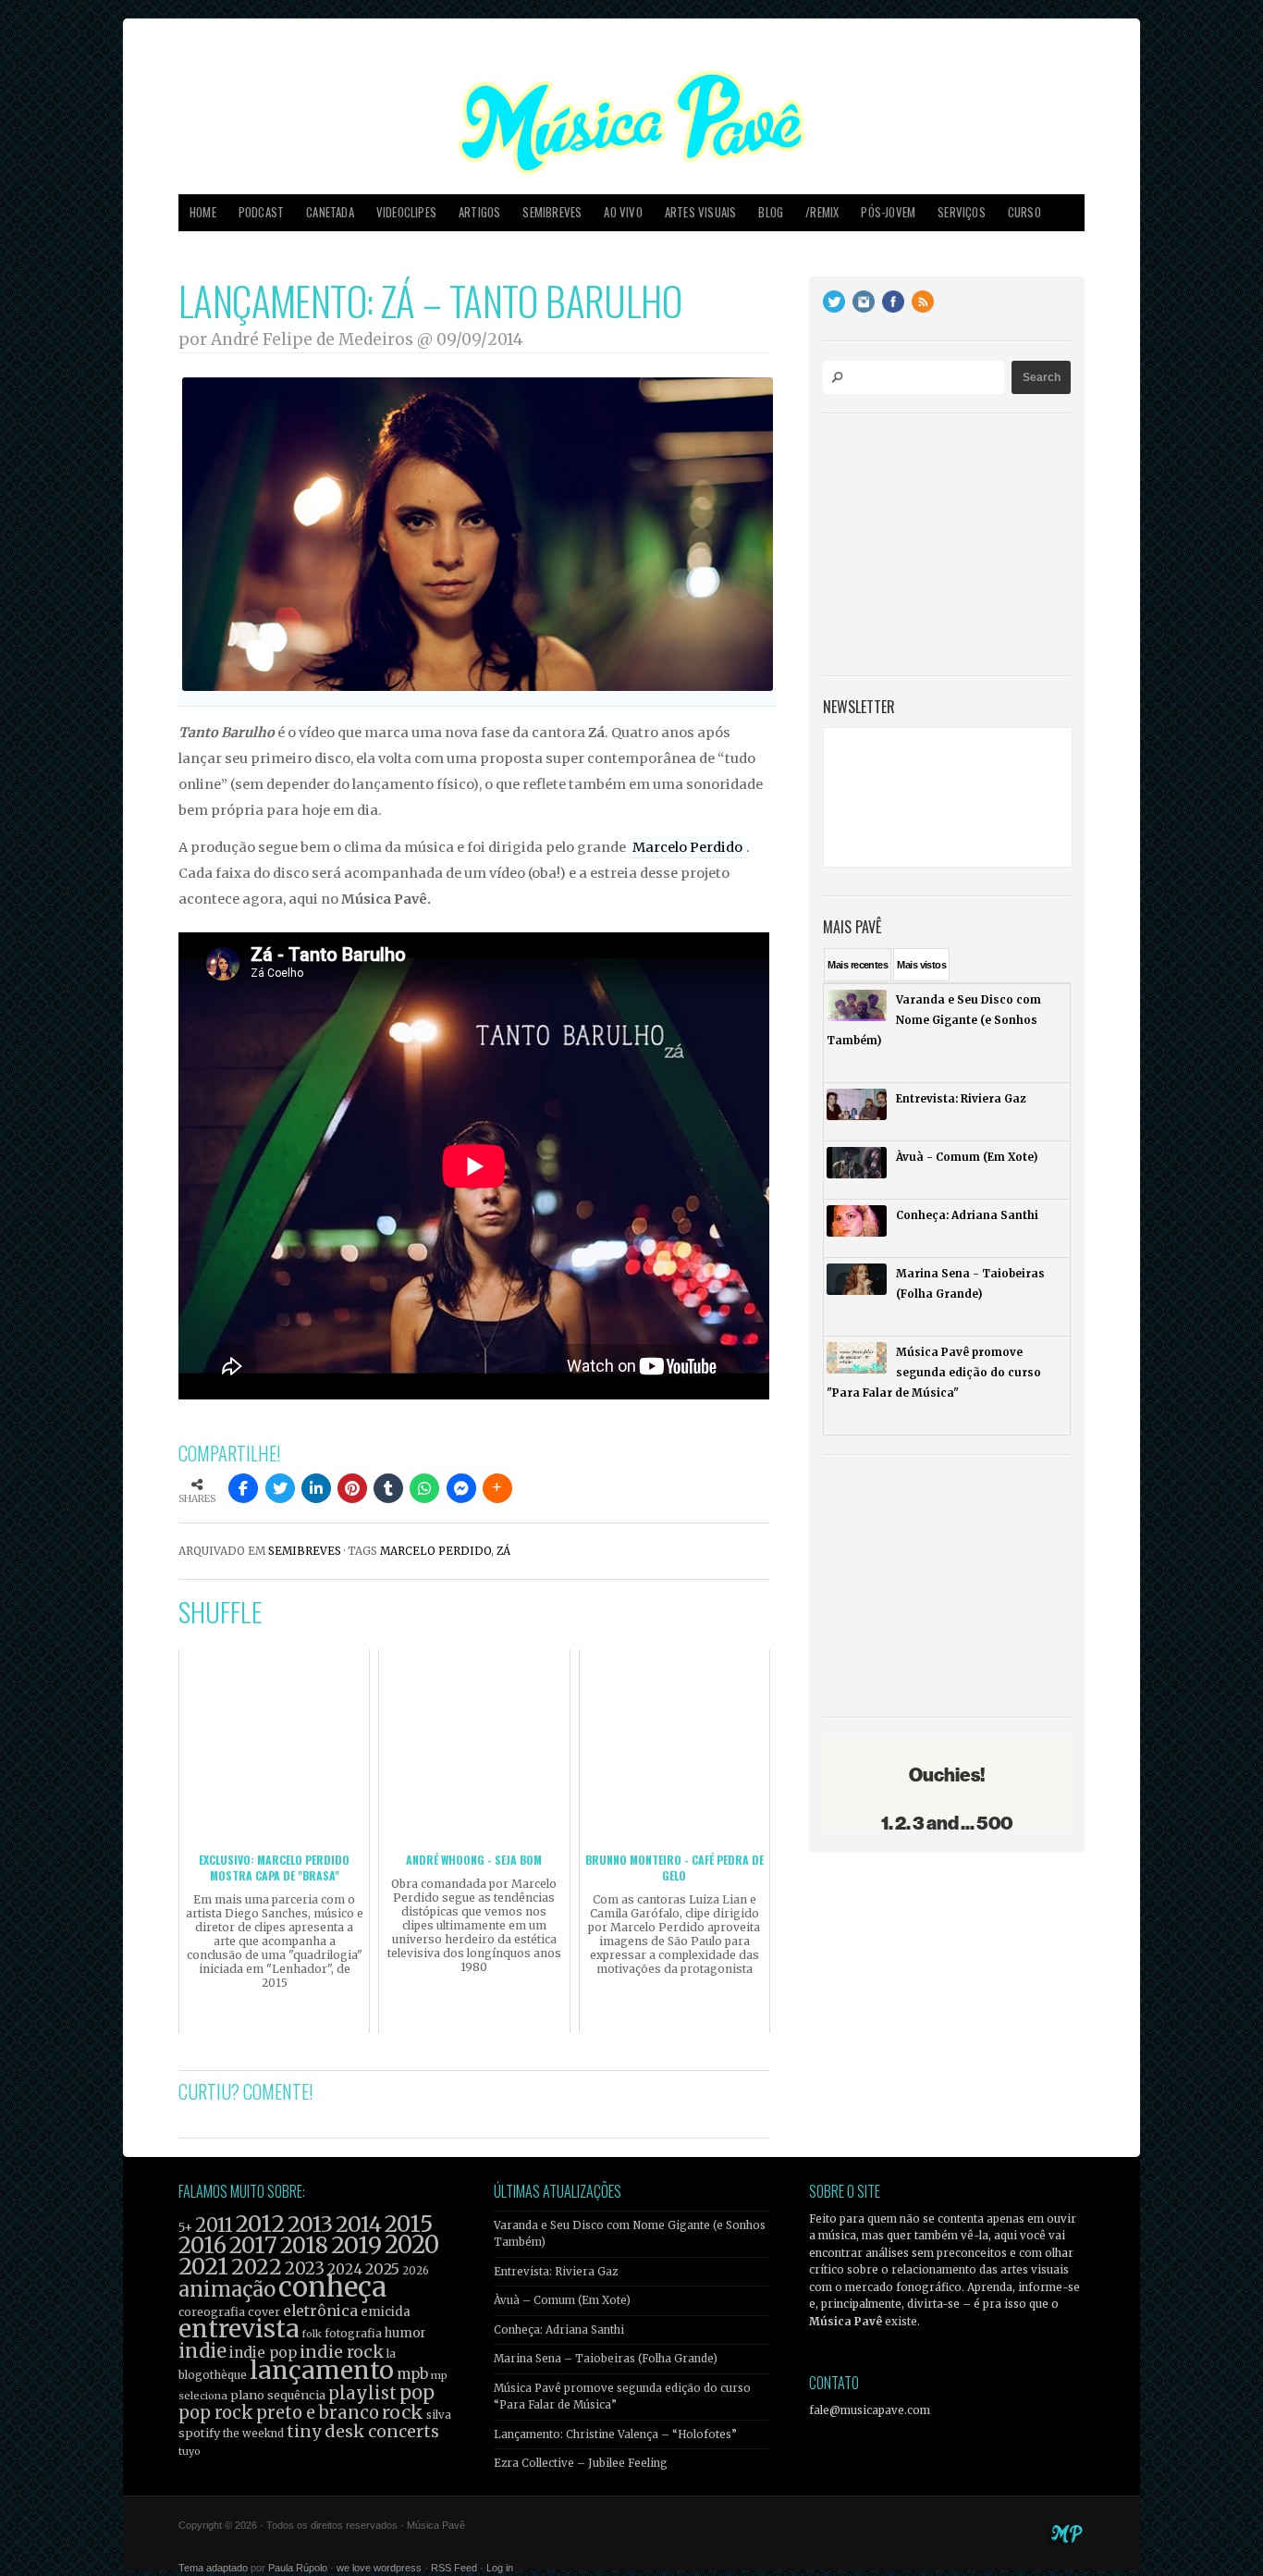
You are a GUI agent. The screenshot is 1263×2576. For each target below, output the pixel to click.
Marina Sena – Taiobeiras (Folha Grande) (606, 2359)
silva (439, 2415)
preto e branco (318, 2413)
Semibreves (552, 212)
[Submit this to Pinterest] (352, 1488)
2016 (202, 2245)
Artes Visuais (701, 212)
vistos (921, 965)
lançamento (322, 2370)
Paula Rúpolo (298, 2568)
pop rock (216, 2413)
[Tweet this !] (280, 1488)
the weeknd (253, 2434)
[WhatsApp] (424, 1488)
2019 (356, 2245)
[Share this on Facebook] (243, 1488)
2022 (257, 2267)
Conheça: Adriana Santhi (559, 2330)
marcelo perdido (435, 1551)
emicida (386, 2312)
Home (203, 212)
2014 (359, 2224)
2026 (416, 2271)
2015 (409, 2224)
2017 (253, 2245)
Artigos (479, 212)
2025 (382, 2269)
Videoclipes (406, 212)
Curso (1024, 212)
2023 (305, 2268)
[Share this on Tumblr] (388, 1488)
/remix (822, 212)
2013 (310, 2224)
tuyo (190, 2452)
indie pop (263, 2353)
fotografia (353, 2333)
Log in (500, 2568)
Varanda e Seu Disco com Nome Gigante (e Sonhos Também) (630, 2234)
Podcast (261, 212)
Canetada (330, 212)
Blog (771, 212)
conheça (332, 2287)
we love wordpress (379, 2568)
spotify (199, 2433)
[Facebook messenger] (461, 1488)
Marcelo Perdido (687, 847)
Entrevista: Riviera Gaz (556, 2272)
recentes (858, 965)
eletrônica (320, 2311)
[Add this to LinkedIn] (316, 1488)
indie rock (342, 2352)
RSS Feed (454, 2568)
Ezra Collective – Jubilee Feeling (581, 2463)
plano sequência (278, 2395)
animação (227, 2289)
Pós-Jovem (888, 212)
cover (264, 2312)
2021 (203, 2267)
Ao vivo (623, 212)
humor (405, 2333)
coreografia (212, 2312)
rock (403, 2412)
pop (417, 2392)
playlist (362, 2393)
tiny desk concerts (363, 2431)
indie (202, 2351)
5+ (185, 2228)
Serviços (962, 212)
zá (503, 1551)
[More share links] (497, 1488)
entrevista (239, 2329)
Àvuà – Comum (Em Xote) (562, 2300)
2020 (412, 2245)
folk (312, 2334)
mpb (412, 2374)
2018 (304, 2246)
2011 (214, 2225)
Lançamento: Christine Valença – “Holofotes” (615, 2434)
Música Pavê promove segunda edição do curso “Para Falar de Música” (622, 2397)
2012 (260, 2224)
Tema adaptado (213, 2568)
